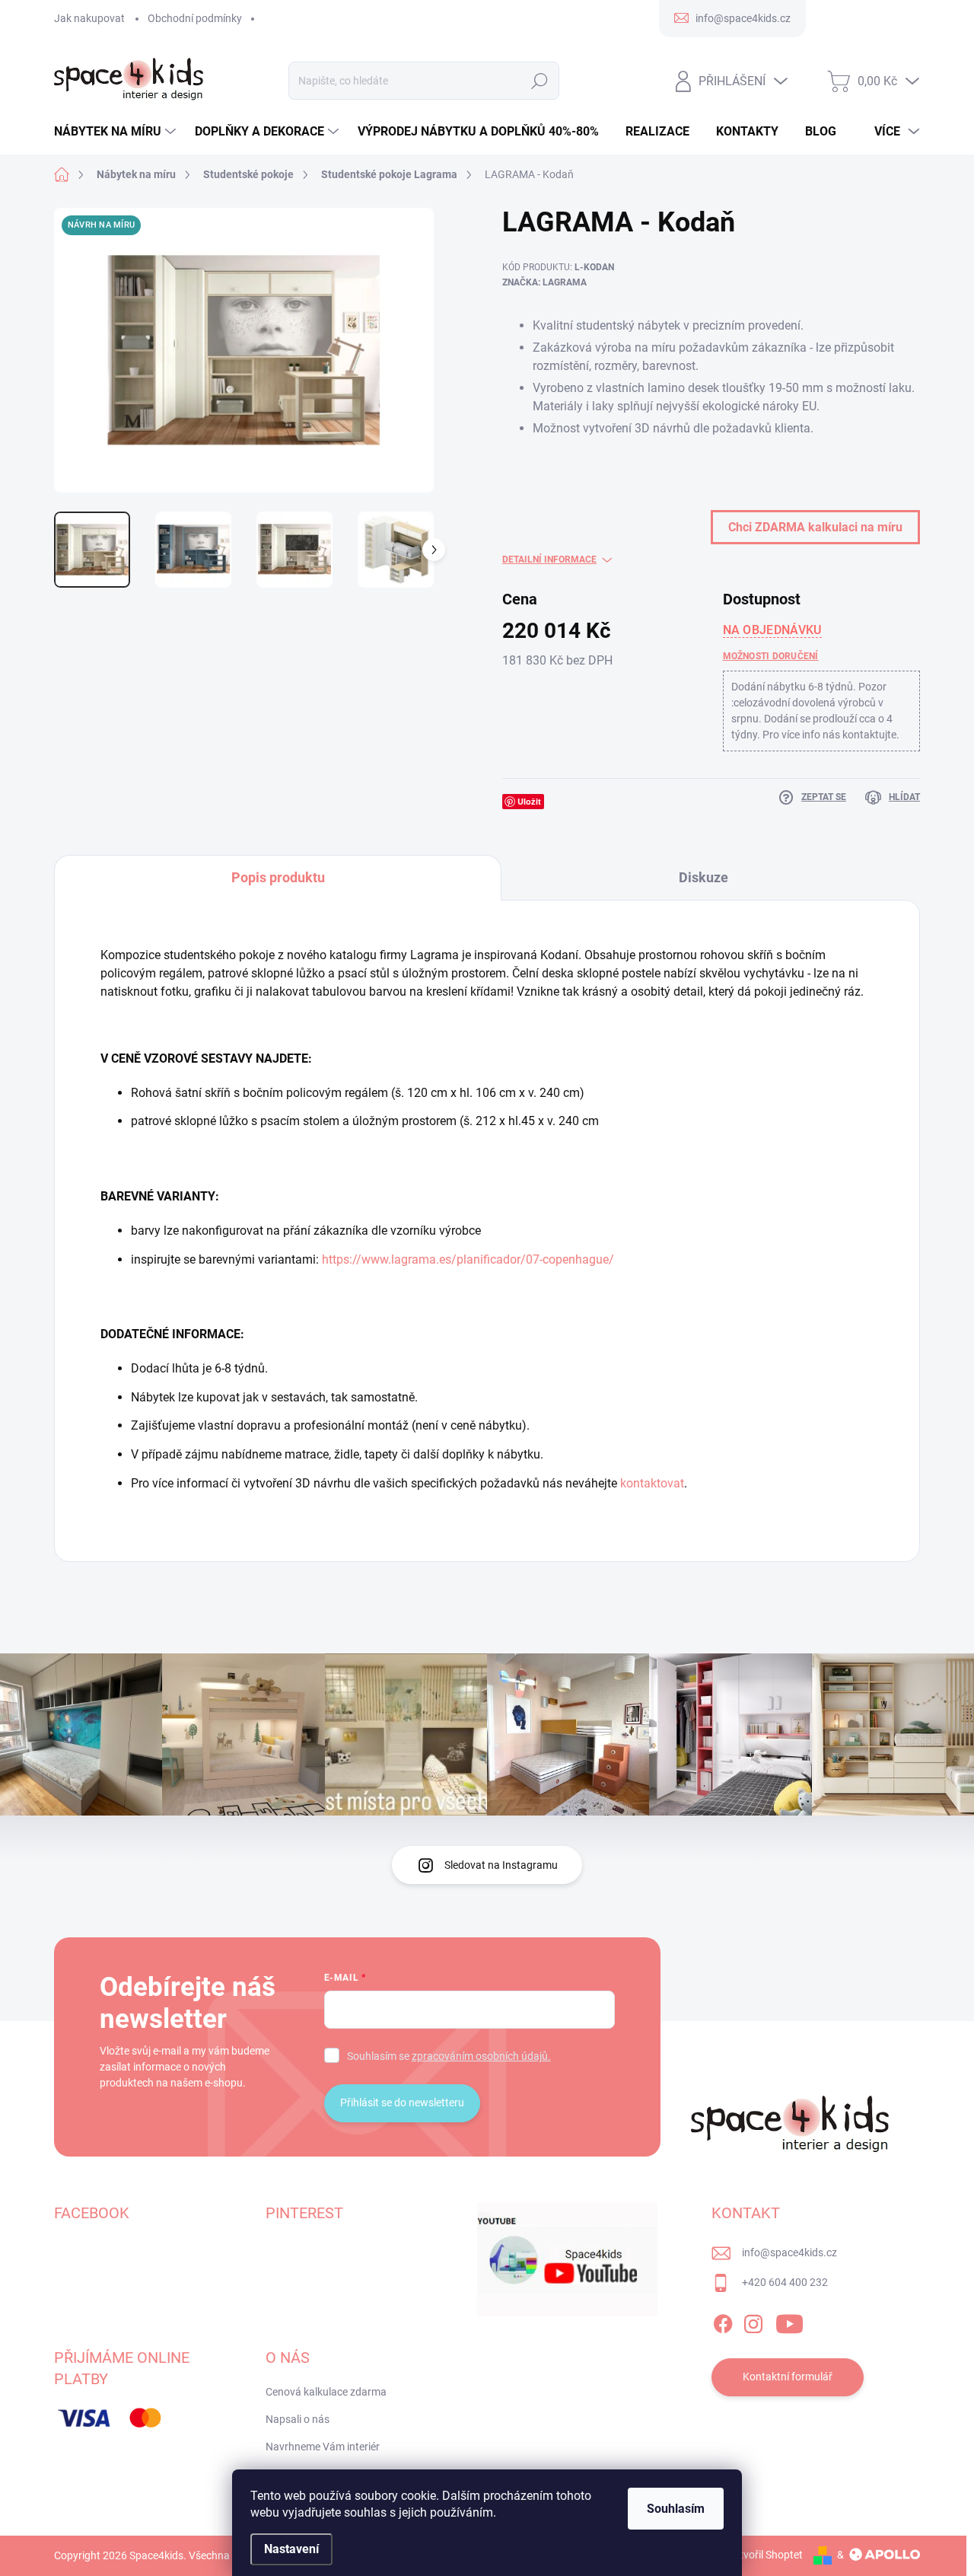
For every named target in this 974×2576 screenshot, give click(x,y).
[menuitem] (117, 132)
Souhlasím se (449, 2056)
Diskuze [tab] (703, 877)
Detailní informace (549, 560)
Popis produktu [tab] (278, 877)
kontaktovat (652, 1483)
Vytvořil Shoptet (765, 2555)
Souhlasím (676, 2509)
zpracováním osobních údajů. (481, 2056)
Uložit (529, 801)
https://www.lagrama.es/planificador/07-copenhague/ (469, 1259)
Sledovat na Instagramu (501, 1865)
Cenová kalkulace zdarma (326, 2392)
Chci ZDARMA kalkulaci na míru (815, 527)
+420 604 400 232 (785, 2282)
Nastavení (291, 2549)
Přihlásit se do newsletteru (402, 2103)
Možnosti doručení (771, 656)
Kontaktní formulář (788, 2377)
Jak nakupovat (89, 18)
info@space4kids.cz (789, 2252)
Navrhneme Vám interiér (323, 2447)
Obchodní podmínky (195, 18)
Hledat (540, 81)
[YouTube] (789, 2321)
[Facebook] (723, 2321)
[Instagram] (753, 2321)
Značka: (544, 282)
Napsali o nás (298, 2419)
